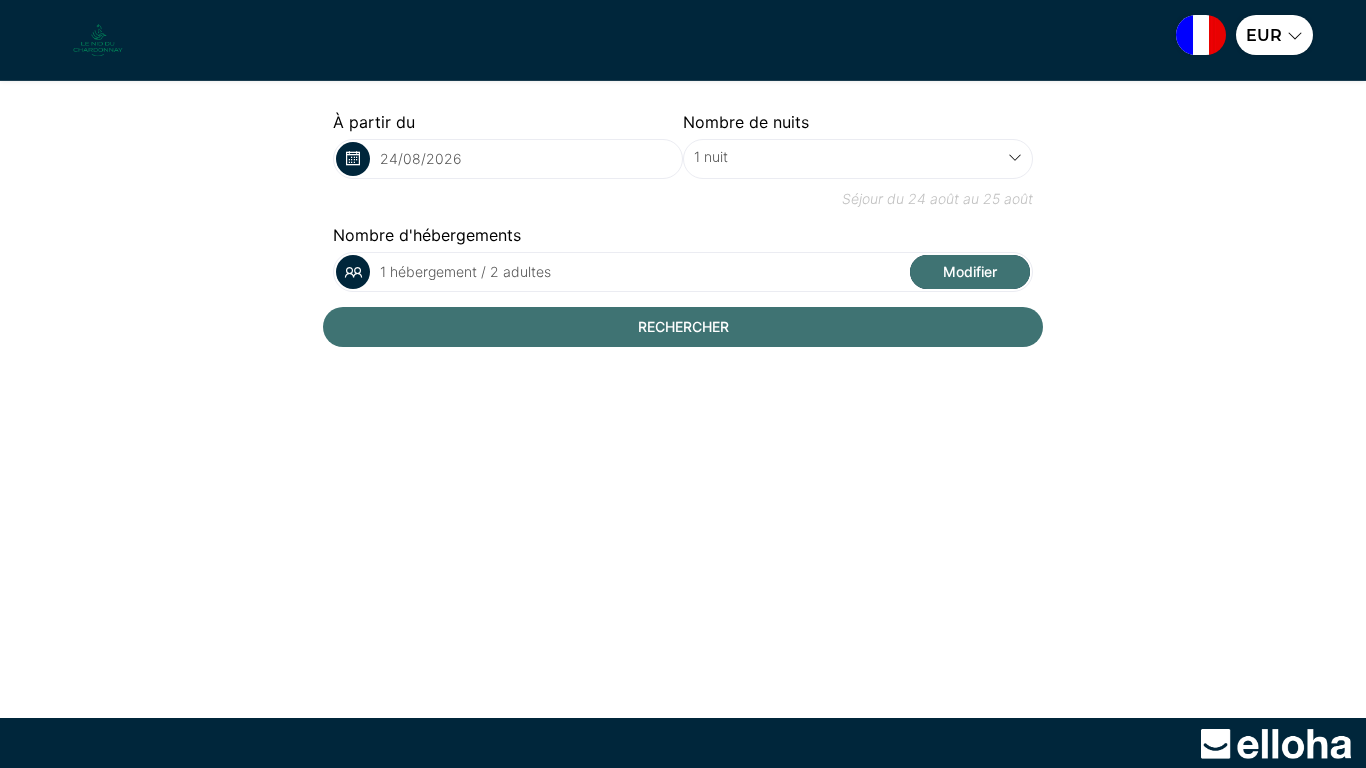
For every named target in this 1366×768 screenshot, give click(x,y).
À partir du (374, 122)
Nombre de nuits (746, 122)
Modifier (970, 271)
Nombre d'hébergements (427, 235)
